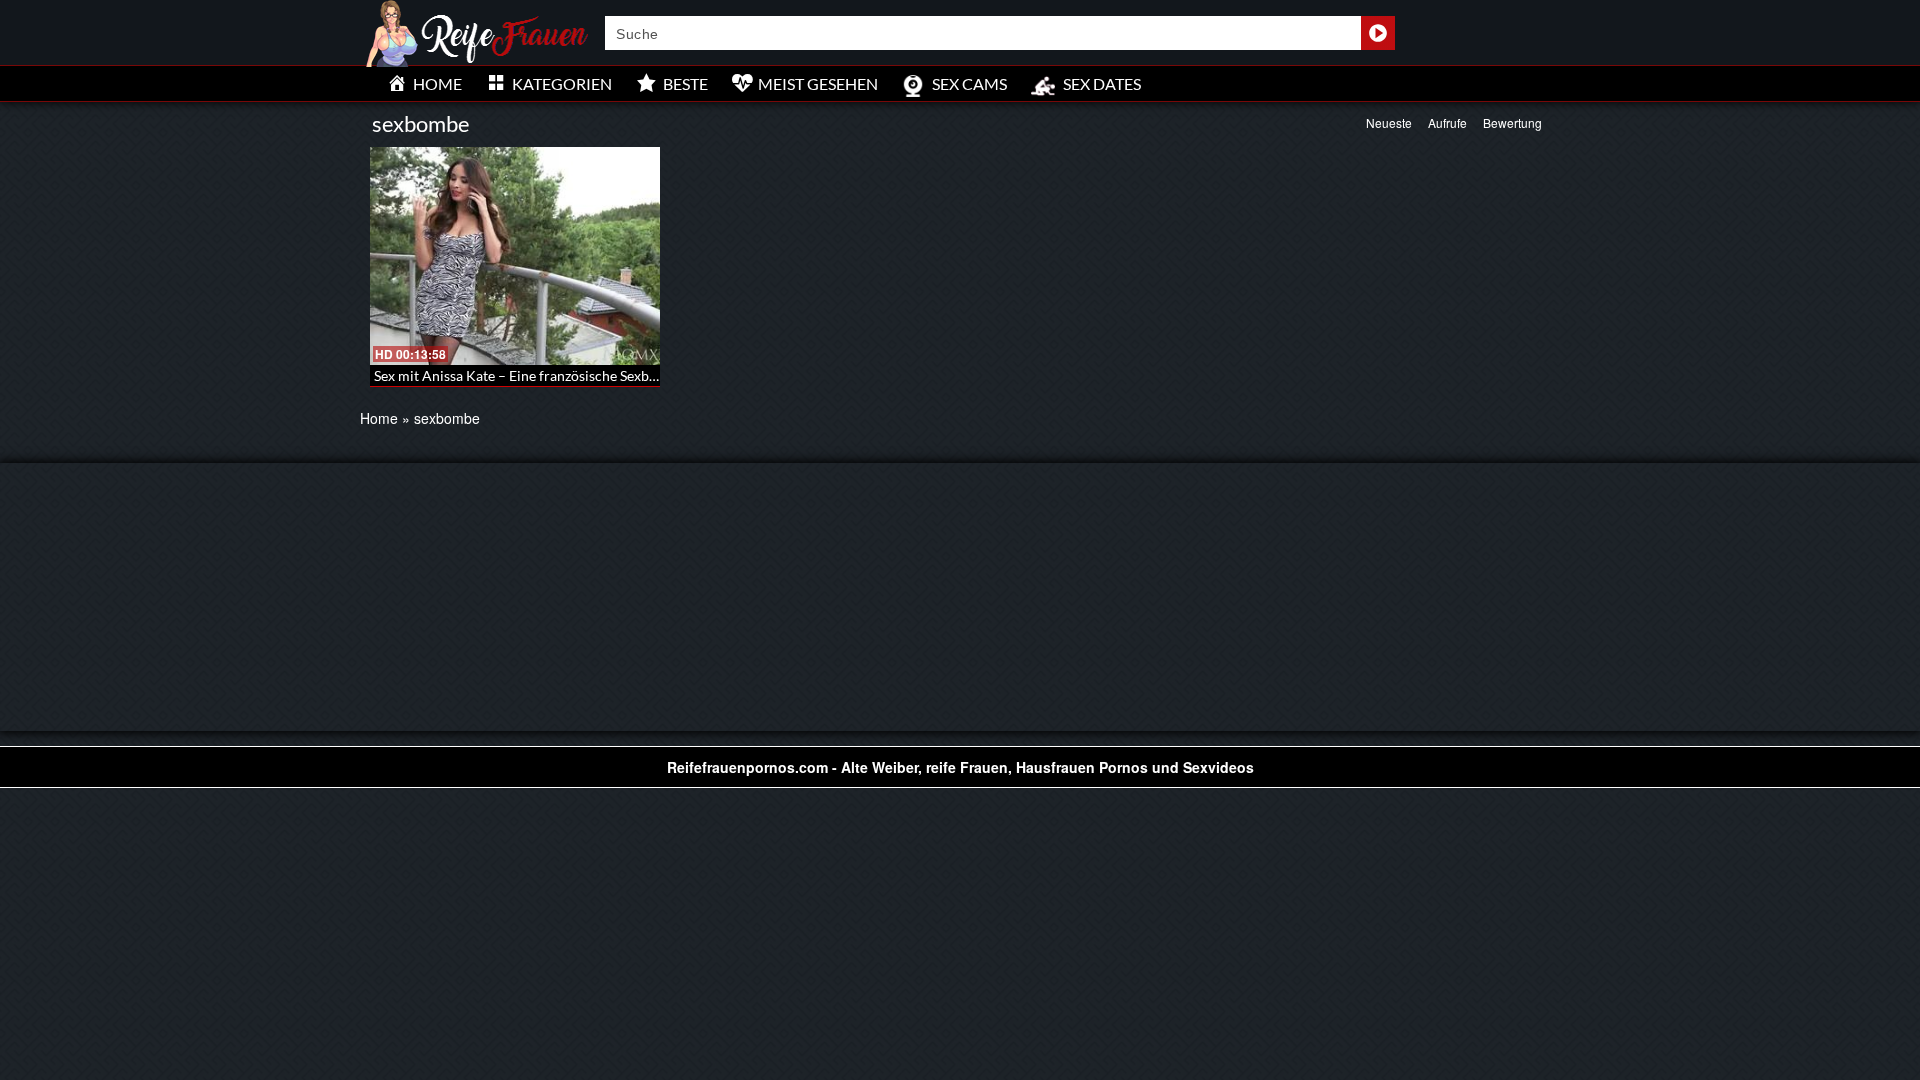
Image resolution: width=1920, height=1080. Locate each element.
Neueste (1389, 122)
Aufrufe (1447, 122)
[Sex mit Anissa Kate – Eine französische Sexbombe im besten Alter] (515, 256)
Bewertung (1512, 122)
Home (379, 418)
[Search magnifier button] (1378, 33)
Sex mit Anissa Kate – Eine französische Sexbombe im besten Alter (578, 375)
